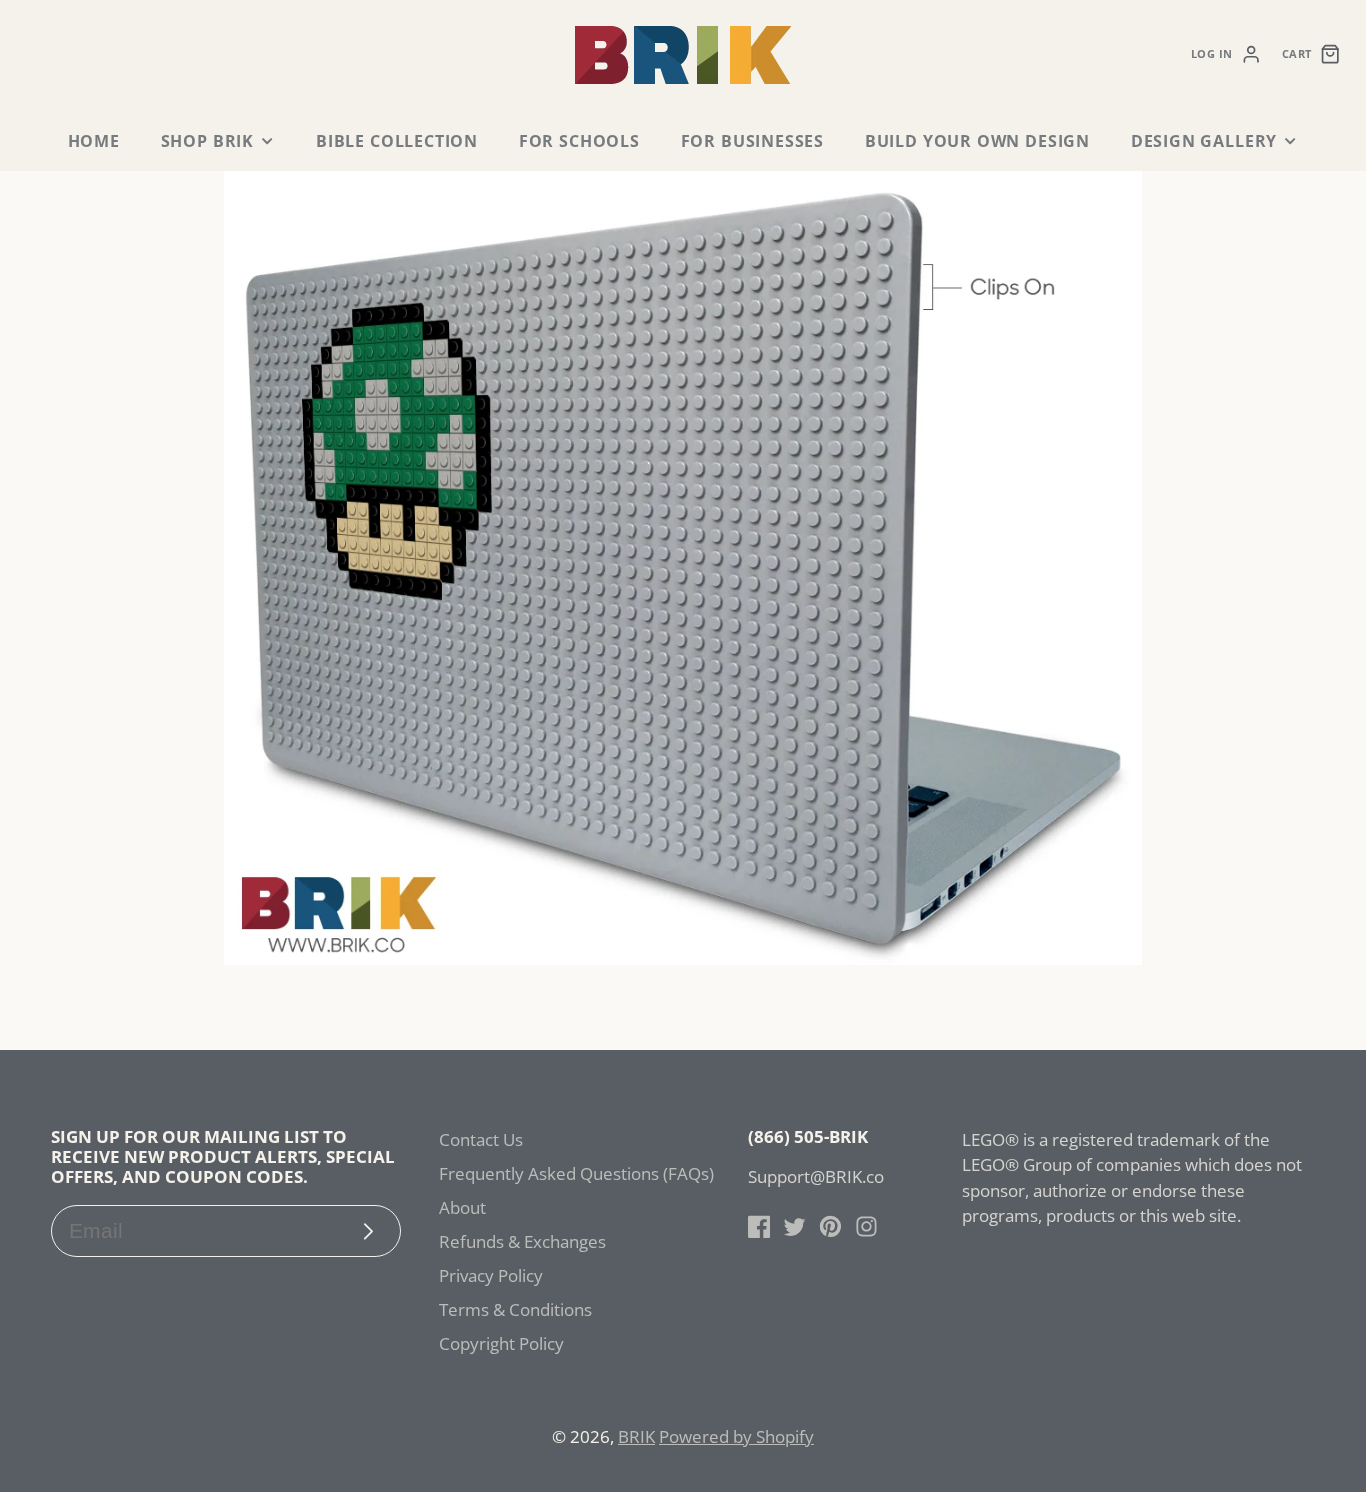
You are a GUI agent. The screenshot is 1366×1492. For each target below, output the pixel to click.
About (462, 1207)
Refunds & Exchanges (522, 1241)
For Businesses (752, 141)
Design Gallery (1204, 141)
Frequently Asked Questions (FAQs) (576, 1173)
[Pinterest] (830, 1226)
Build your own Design (977, 141)
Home (94, 141)
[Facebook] (759, 1226)
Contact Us (481, 1139)
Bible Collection (397, 141)
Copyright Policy (501, 1343)
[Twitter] (794, 1226)
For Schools (579, 141)
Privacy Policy (491, 1275)
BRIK (636, 1436)
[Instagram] (866, 1226)
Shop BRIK (207, 141)
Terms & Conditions (515, 1309)
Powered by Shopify (736, 1436)
